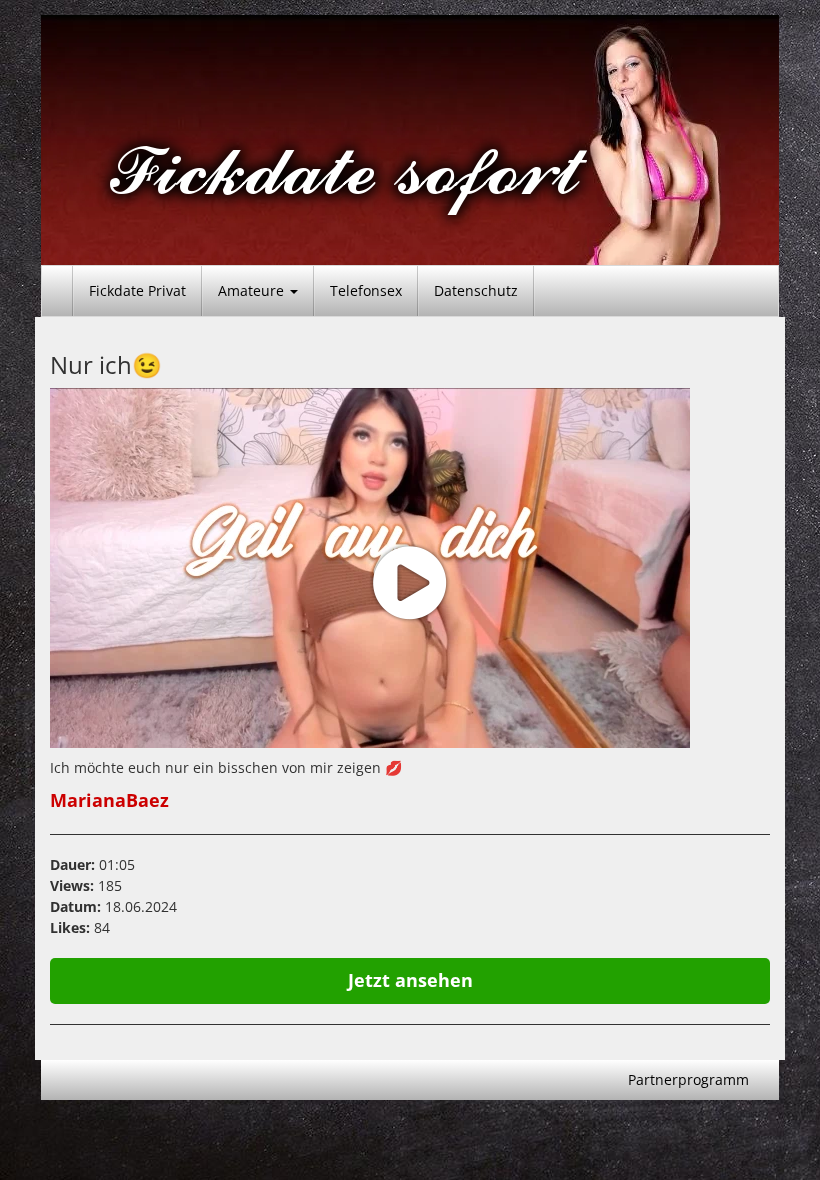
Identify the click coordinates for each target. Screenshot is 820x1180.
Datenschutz (476, 290)
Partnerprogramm (688, 1079)
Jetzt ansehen (410, 980)
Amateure (253, 290)
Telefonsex (366, 290)
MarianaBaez (109, 800)
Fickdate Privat (137, 290)
